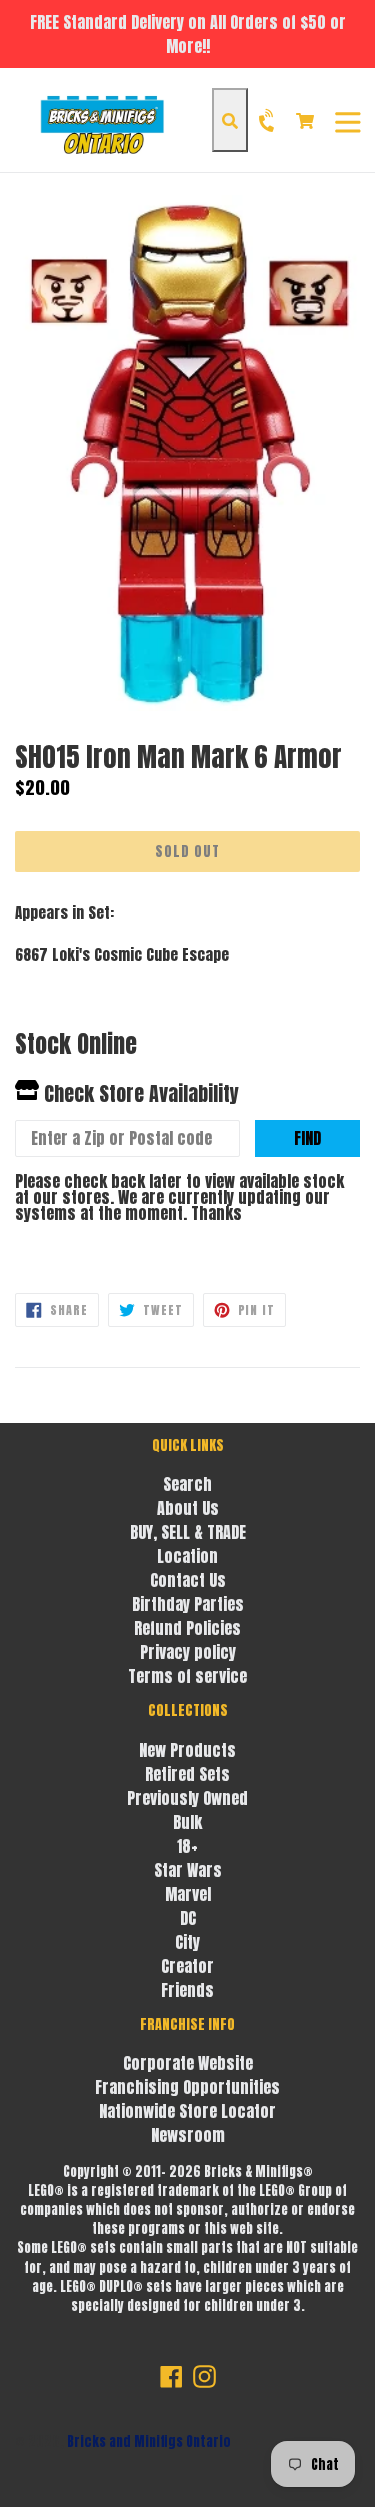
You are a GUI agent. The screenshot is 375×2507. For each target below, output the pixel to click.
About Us (188, 1508)
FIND (307, 1138)
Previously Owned (187, 1798)
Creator (187, 1966)
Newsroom (188, 2135)
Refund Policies (187, 1628)
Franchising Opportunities (187, 2087)
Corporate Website (188, 2063)
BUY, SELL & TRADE (188, 1532)
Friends (187, 1990)
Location (187, 1556)
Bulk (187, 1822)
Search (187, 1484)
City (187, 1942)
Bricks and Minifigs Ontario (149, 2441)
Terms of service (187, 1676)
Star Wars (188, 1870)
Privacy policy (188, 1652)
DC (188, 1918)
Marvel (188, 1894)
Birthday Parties (188, 1604)
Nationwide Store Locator (187, 2111)
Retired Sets (187, 1774)
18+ (187, 1846)
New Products (187, 1750)
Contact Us (188, 1580)
